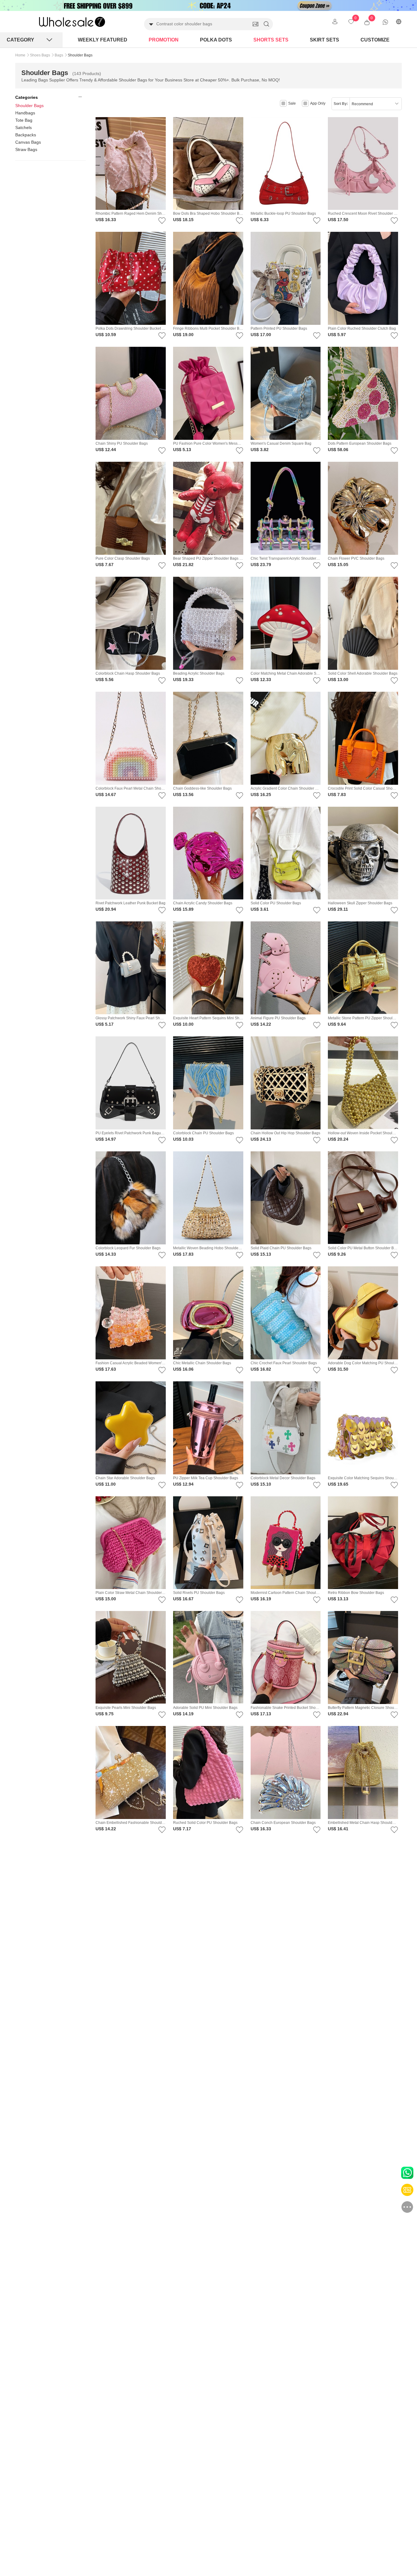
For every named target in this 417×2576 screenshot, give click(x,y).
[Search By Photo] (256, 24)
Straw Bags (26, 149)
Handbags (25, 113)
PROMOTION (164, 40)
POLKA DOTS (216, 40)
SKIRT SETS (325, 40)
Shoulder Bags (29, 106)
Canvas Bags (28, 142)
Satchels (24, 127)
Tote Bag (24, 120)
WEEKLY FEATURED (103, 40)
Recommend (362, 104)
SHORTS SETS (271, 40)
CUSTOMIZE (375, 40)
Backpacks (26, 135)
